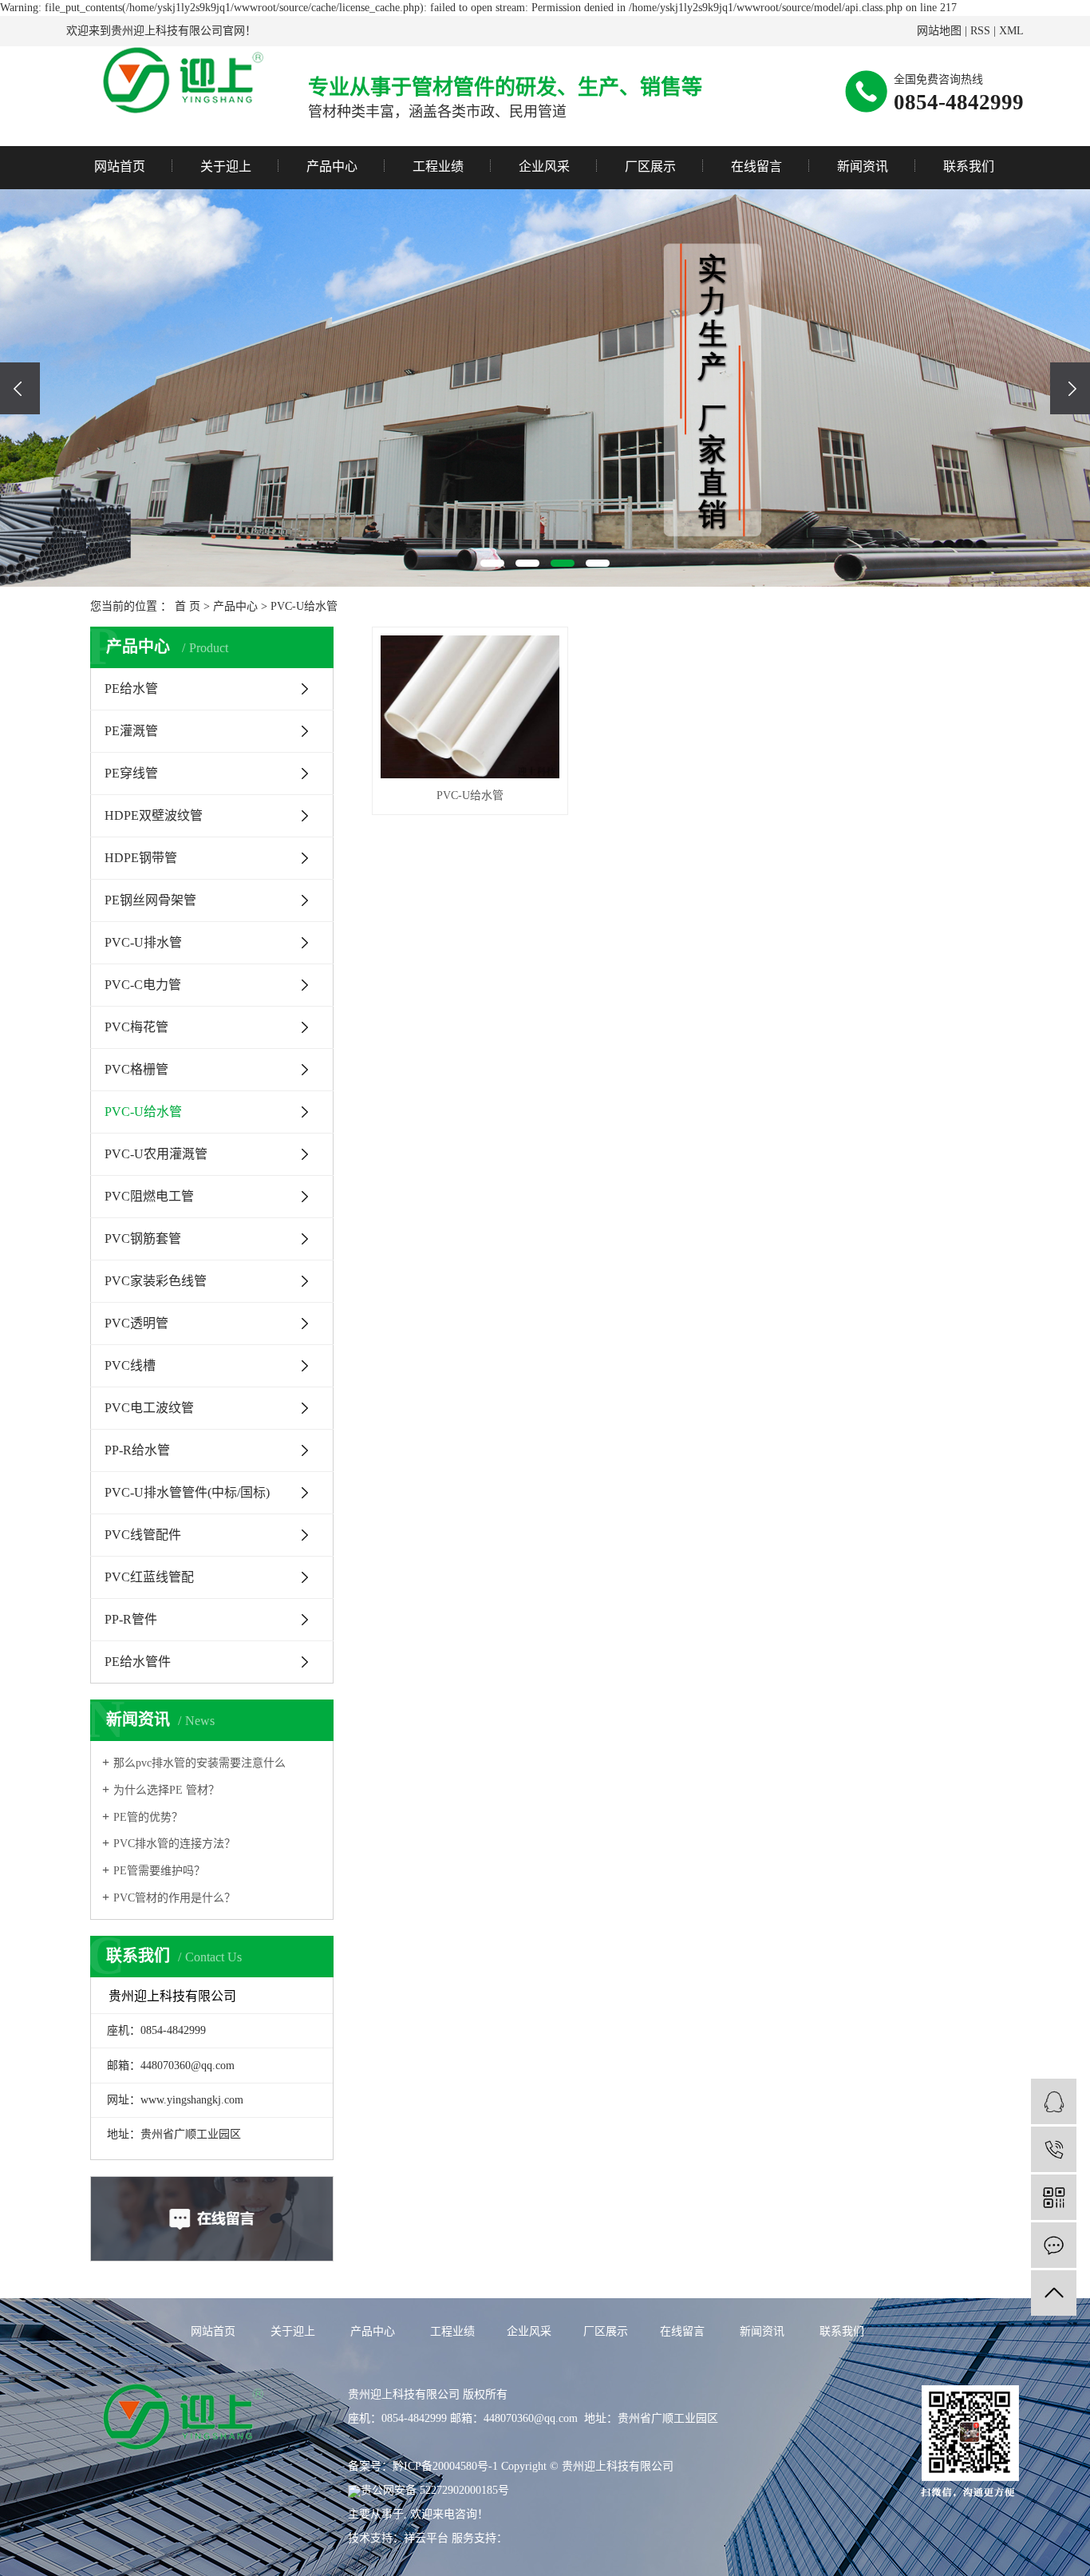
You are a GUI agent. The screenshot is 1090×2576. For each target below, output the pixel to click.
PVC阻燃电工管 (149, 1196)
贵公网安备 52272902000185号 (435, 2490)
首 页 (188, 606)
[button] (492, 563)
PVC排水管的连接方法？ (174, 1844)
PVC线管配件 (143, 1535)
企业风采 (544, 166)
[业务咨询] (1054, 2101)
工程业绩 (438, 166)
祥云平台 (426, 2538)
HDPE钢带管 (141, 858)
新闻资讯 (863, 166)
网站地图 (939, 31)
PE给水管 (131, 689)
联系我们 (969, 166)
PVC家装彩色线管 (156, 1281)
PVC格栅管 (136, 1069)
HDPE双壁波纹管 (154, 815)
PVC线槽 (130, 1365)
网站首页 (120, 166)
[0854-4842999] (1054, 2149)
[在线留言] (1054, 2245)
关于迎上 (226, 166)
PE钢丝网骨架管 (150, 900)
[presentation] (20, 388)
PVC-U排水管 (143, 942)
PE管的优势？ (148, 1817)
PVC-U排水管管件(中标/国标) (187, 1492)
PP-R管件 (131, 1619)
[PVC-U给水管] (470, 707)
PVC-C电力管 (143, 985)
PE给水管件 (138, 1662)
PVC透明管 (136, 1323)
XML (1011, 31)
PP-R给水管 (137, 1450)
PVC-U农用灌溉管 (156, 1154)
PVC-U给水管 (304, 606)
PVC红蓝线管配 (149, 1577)
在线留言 (756, 166)
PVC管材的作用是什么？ (174, 1898)
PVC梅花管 (136, 1027)
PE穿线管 (131, 773)
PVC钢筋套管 (143, 1239)
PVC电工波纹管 (149, 1408)
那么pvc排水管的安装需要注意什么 (199, 1763)
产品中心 (332, 166)
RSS (980, 31)
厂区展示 (650, 166)
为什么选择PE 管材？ (166, 1790)
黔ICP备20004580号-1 (445, 2466)
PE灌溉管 (131, 731)
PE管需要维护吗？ (159, 1871)
